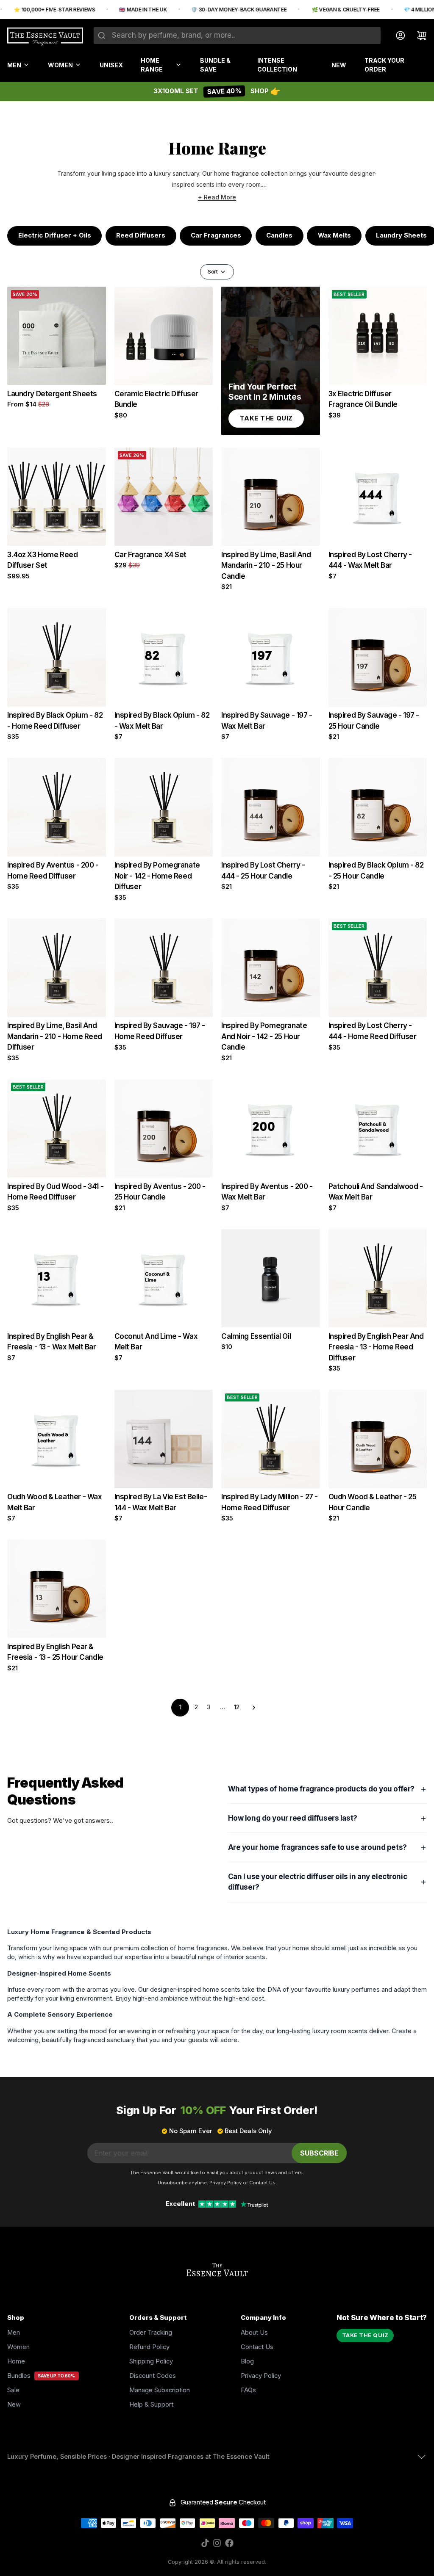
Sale (13, 2390)
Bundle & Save (215, 65)
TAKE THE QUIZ (365, 2335)
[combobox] (237, 36)
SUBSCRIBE (319, 2153)
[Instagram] (217, 2543)
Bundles (19, 2376)
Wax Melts (334, 235)
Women (60, 65)
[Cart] (418, 36)
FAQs (248, 2390)
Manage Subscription (160, 2390)
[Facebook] (229, 2543)
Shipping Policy (151, 2361)
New (339, 65)
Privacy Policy (261, 2376)
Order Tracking (151, 2333)
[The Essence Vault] (45, 37)
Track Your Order (384, 65)
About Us (254, 2333)
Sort (213, 272)
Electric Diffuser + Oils (55, 235)
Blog (247, 2361)
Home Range (152, 65)
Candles (279, 235)
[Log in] (397, 36)
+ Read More (217, 197)
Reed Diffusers (141, 235)
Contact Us (257, 2347)
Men (14, 65)
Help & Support (151, 2405)
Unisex (111, 65)
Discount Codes (153, 2376)
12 (237, 1707)
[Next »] (254, 1708)
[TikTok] (205, 2543)
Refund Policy (149, 2347)
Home (16, 2361)
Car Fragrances (216, 235)
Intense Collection (277, 65)
